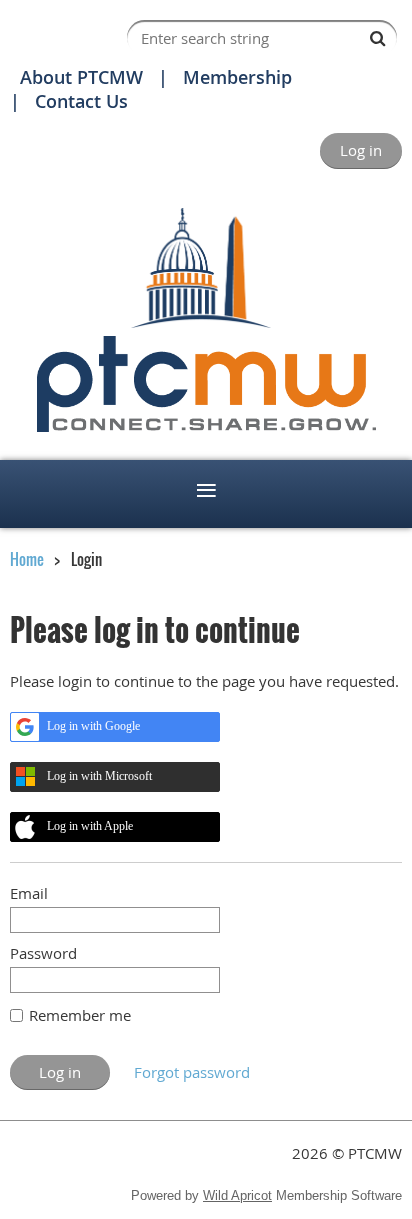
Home (27, 559)
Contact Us (81, 101)
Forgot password (192, 1072)
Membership (237, 77)
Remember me (80, 1015)
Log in (361, 150)
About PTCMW (81, 77)
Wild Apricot (237, 1195)
